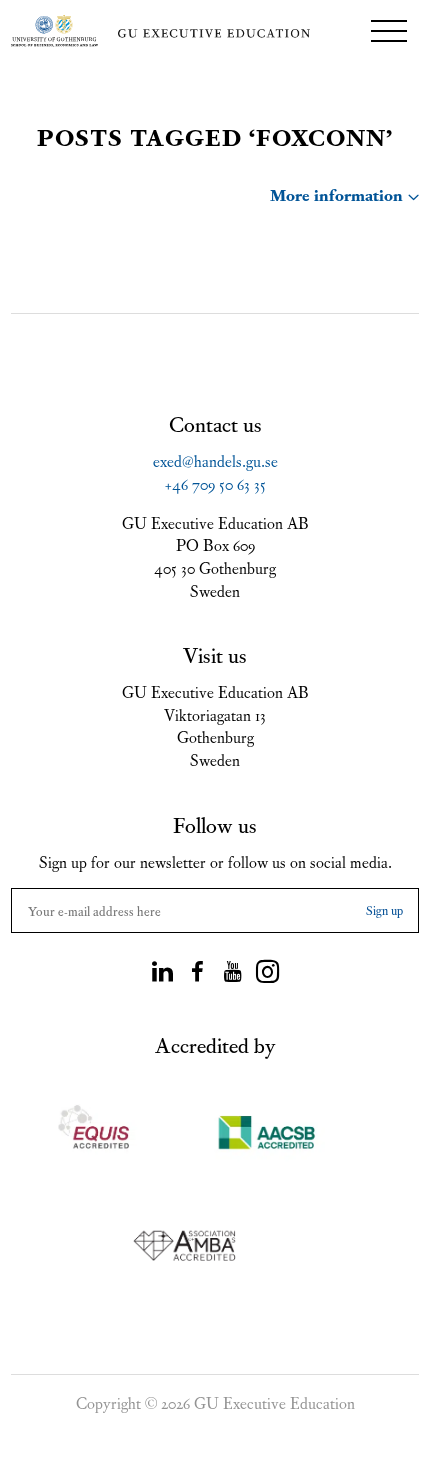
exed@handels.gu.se (215, 460)
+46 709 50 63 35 (215, 483)
